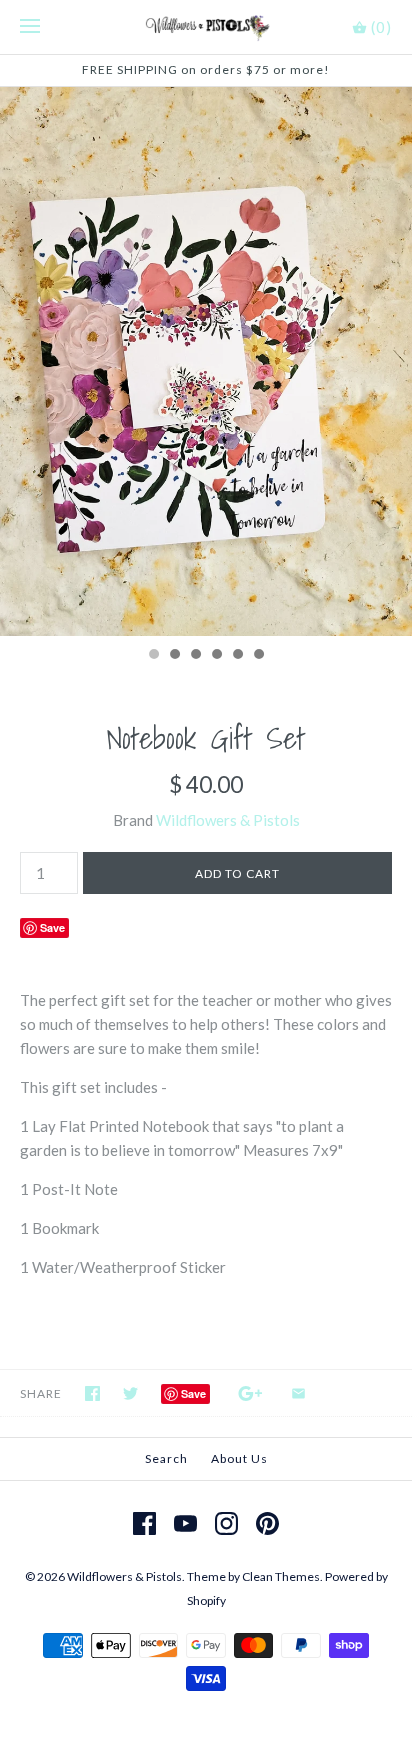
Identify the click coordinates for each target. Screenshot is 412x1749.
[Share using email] (298, 1393)
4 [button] (216, 656)
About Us (239, 1458)
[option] (206, 361)
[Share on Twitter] (130, 1393)
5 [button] (237, 656)
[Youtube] (185, 1523)
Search (166, 1458)
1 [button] (153, 656)
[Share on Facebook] (92, 1393)
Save (52, 927)
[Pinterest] (267, 1523)
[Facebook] (144, 1523)
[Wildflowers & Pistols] (206, 27)
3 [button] (195, 656)
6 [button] (258, 656)
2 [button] (174, 656)
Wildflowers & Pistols (228, 820)
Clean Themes (281, 1576)
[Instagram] (226, 1523)
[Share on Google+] (250, 1393)
